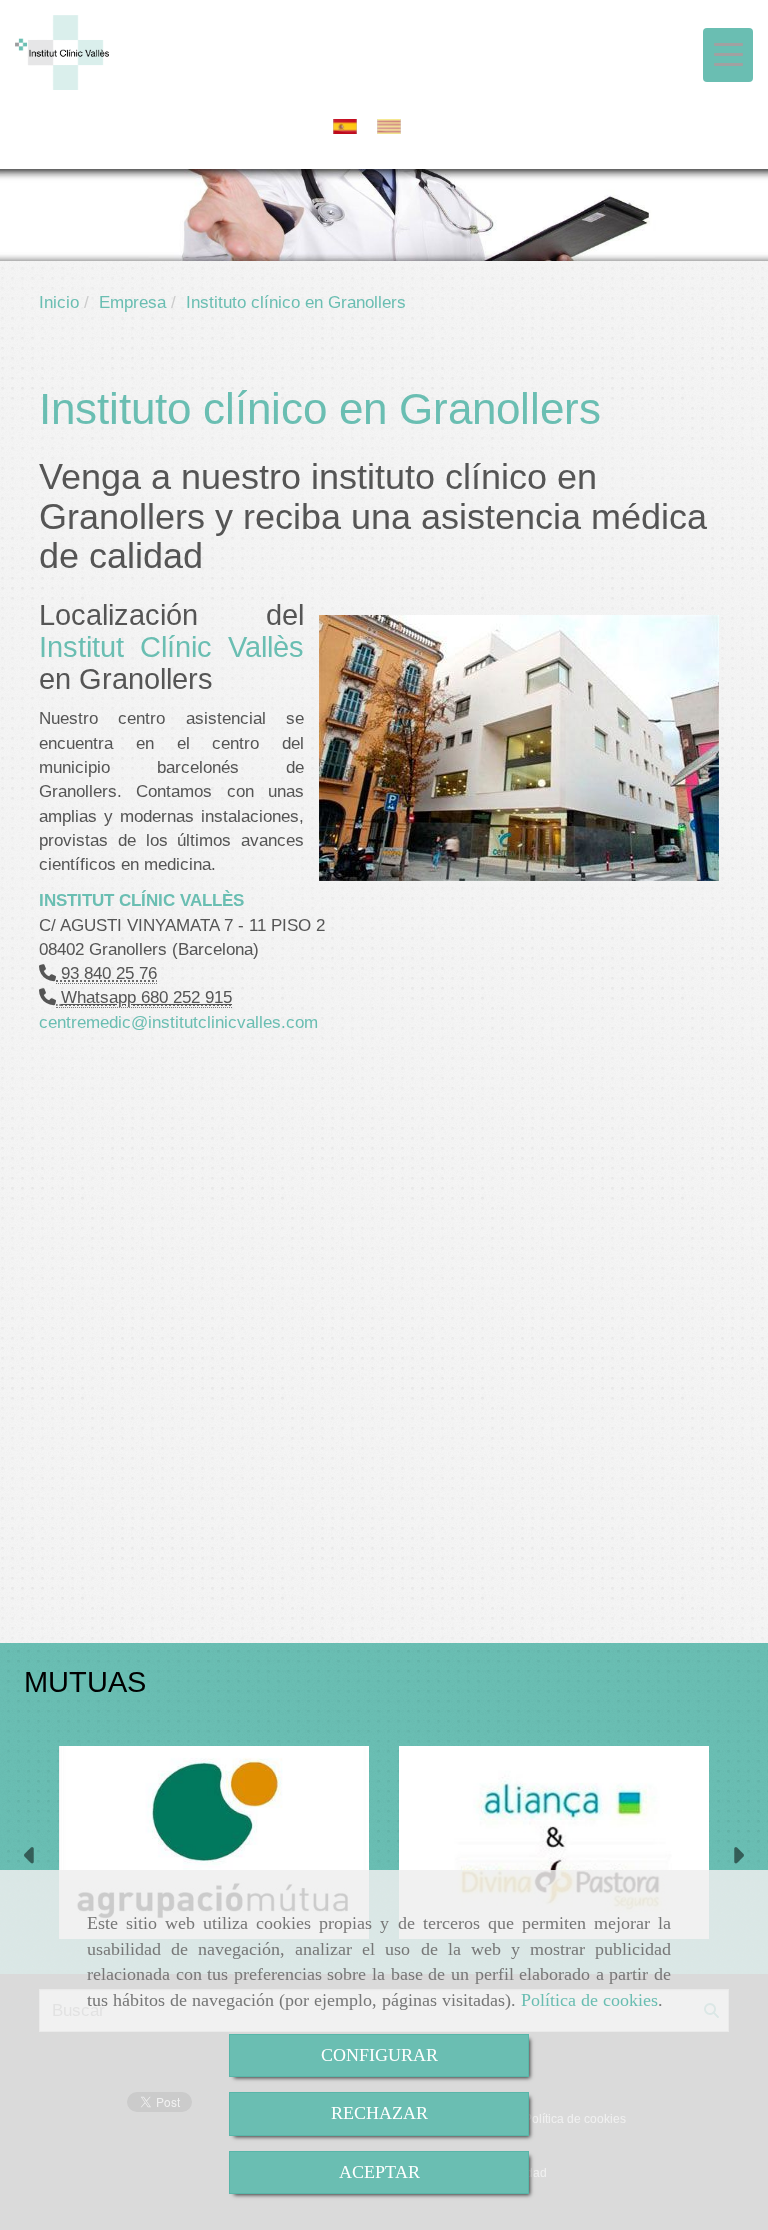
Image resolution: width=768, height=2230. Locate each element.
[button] (30, 1858)
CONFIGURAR (379, 2055)
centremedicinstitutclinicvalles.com (178, 1022)
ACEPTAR (379, 2172)
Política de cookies (589, 2000)
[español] (350, 126)
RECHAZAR (379, 2113)
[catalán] (394, 126)
